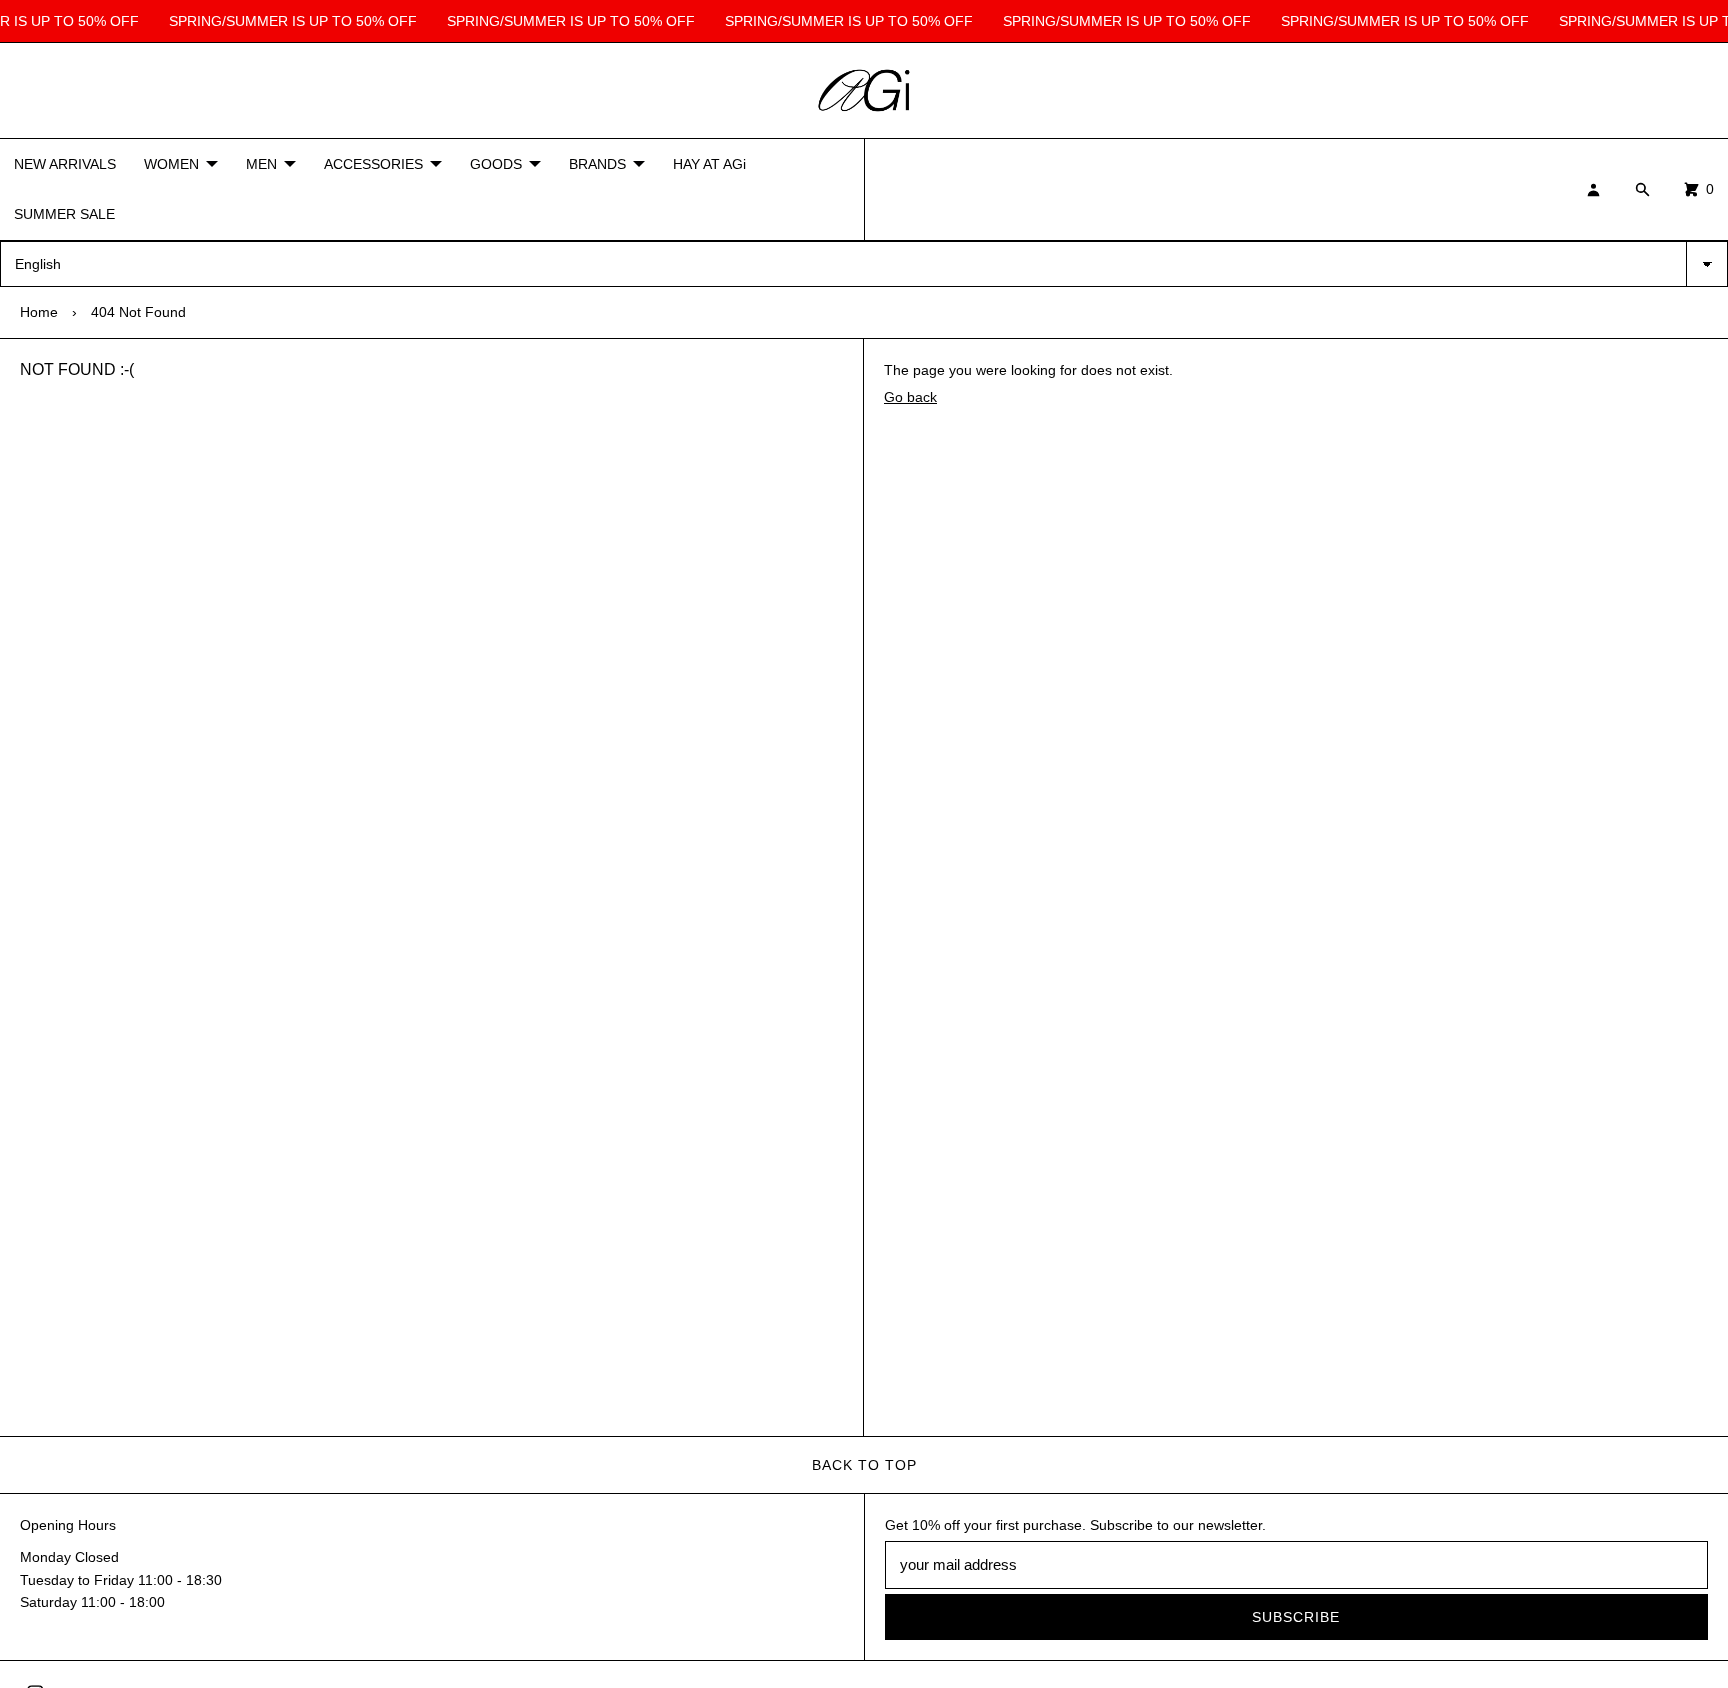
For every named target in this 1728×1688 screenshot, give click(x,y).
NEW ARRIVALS (65, 164)
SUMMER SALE (64, 215)
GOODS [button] (496, 164)
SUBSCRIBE (1296, 1617)
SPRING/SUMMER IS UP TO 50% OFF (289, 21)
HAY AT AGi (709, 164)
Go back (910, 397)
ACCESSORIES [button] (373, 164)
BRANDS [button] (597, 164)
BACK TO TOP (864, 1465)
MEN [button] (261, 164)
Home (39, 312)
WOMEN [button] (171, 164)
